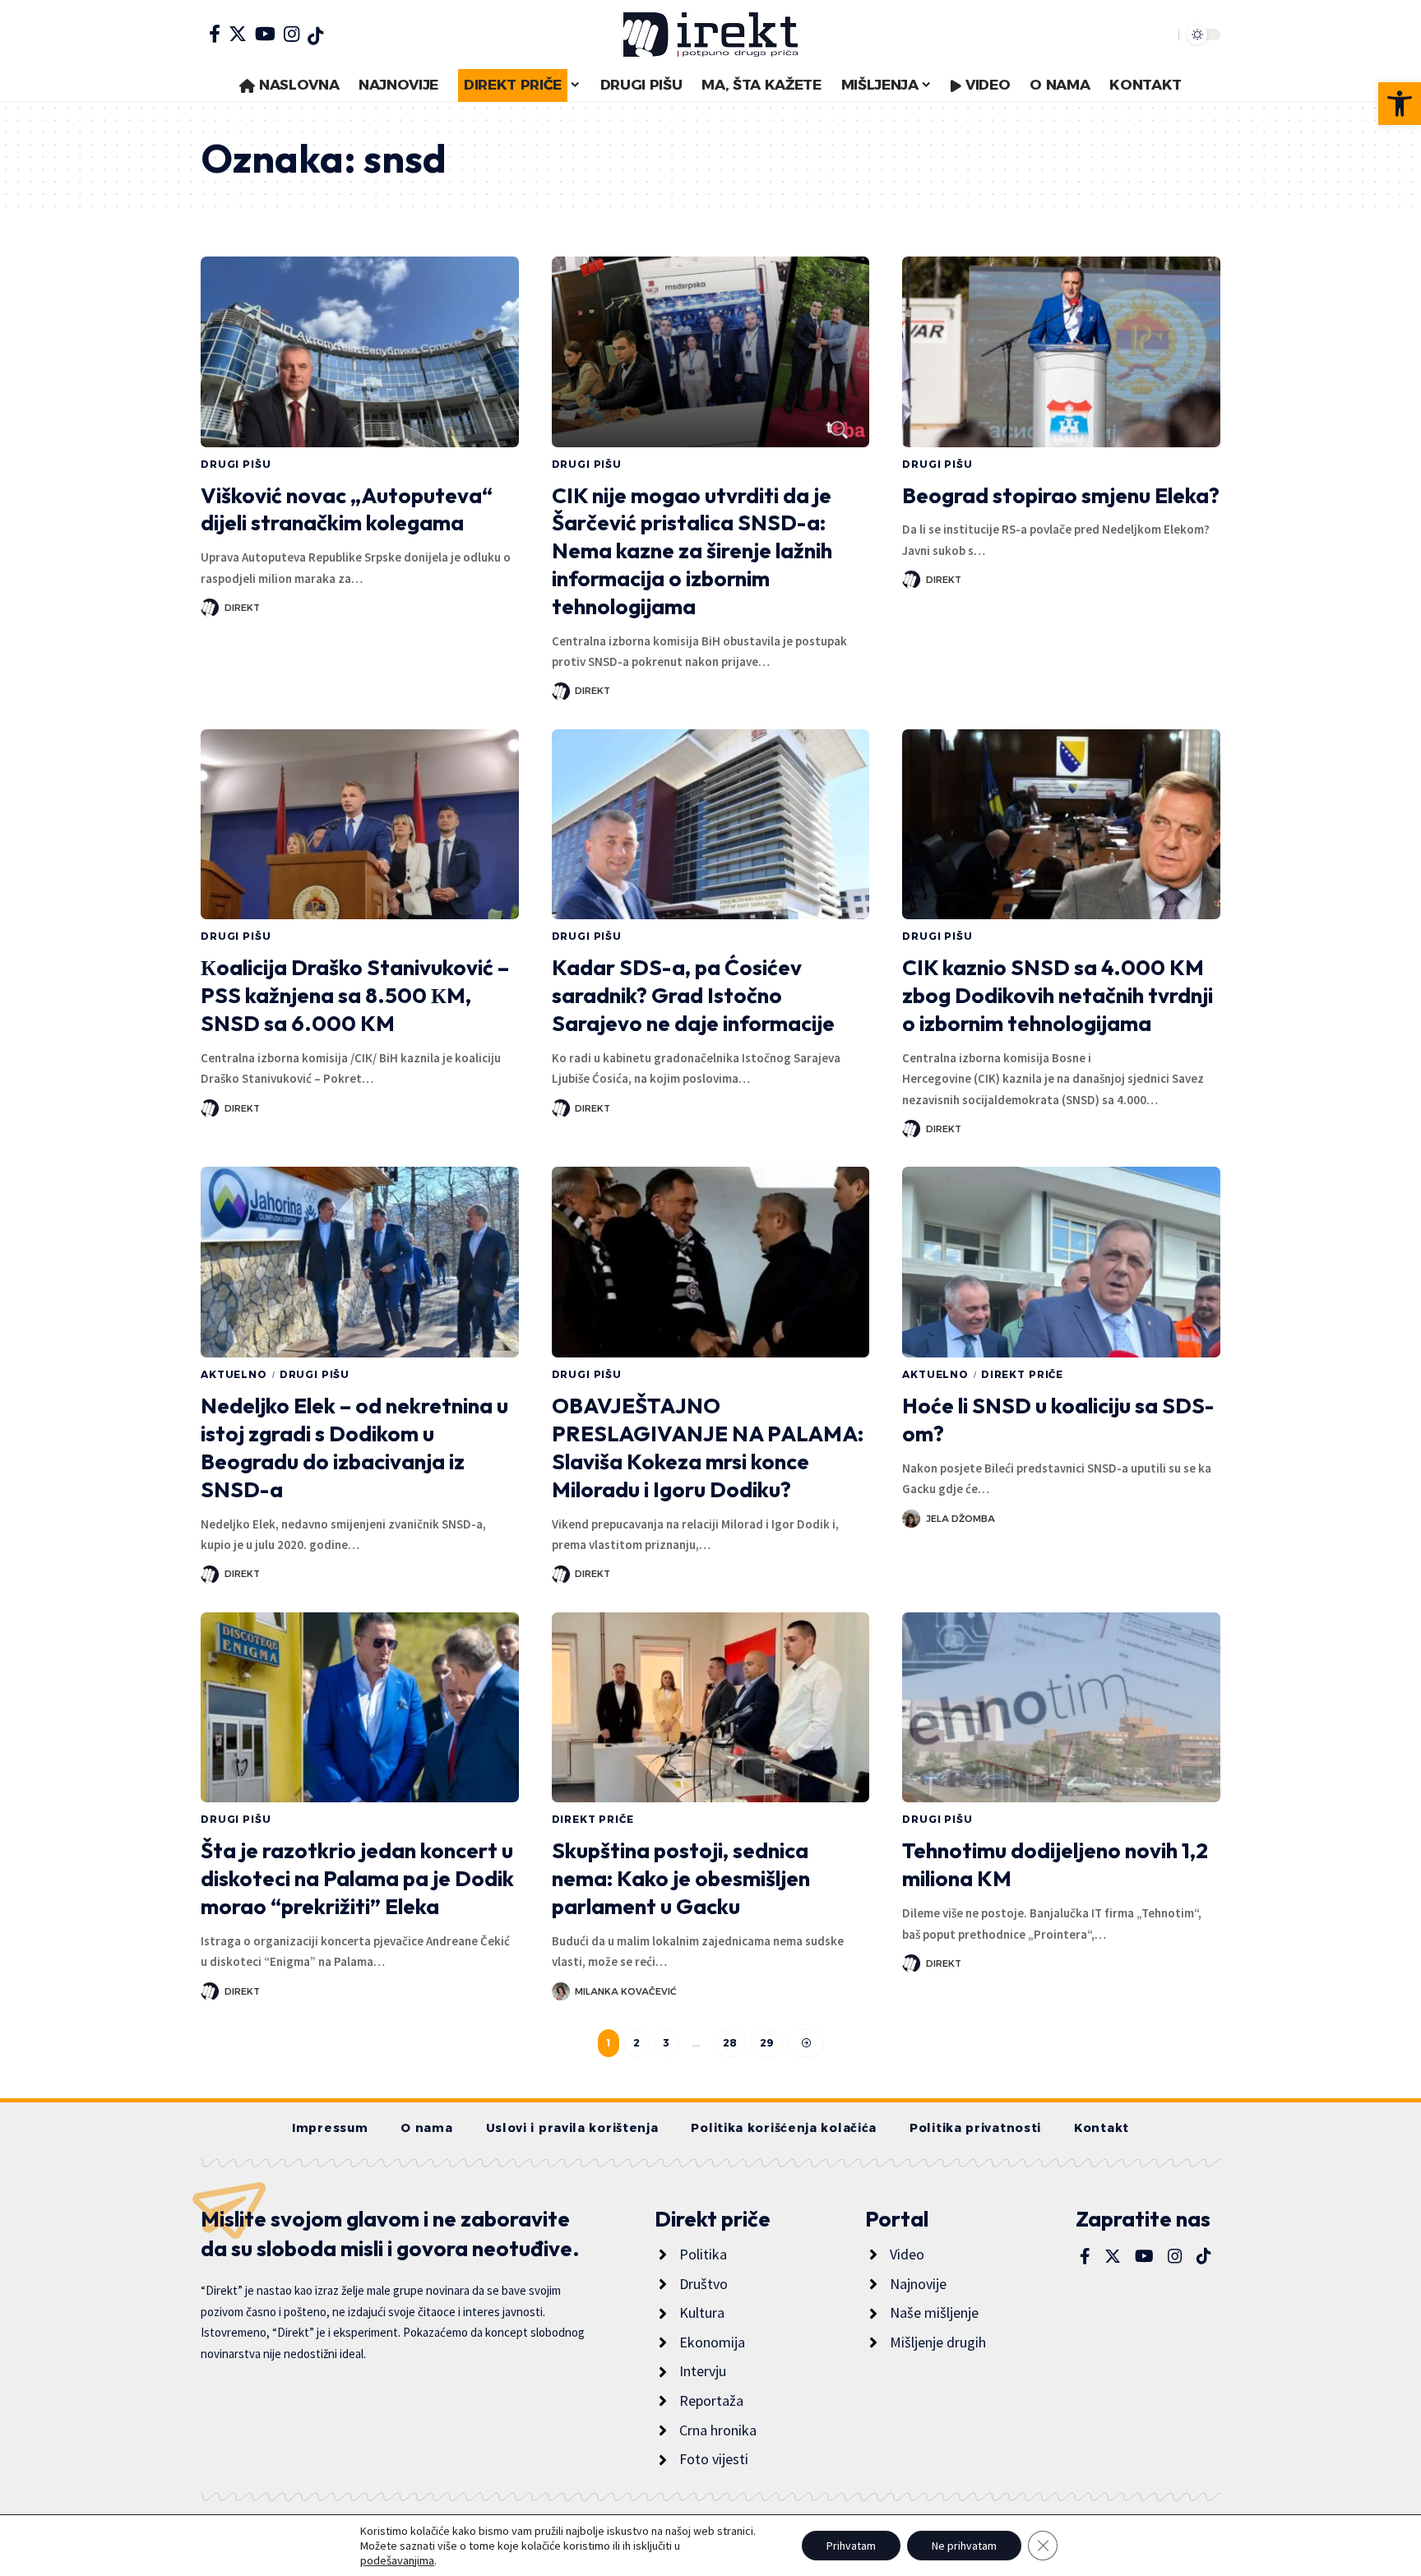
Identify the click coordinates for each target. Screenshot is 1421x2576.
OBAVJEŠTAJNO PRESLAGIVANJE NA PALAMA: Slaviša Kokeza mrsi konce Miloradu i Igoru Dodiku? (708, 1447)
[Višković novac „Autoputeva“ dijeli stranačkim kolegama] (360, 352)
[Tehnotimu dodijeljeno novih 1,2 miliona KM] (1061, 1708)
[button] (1400, 104)
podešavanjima (397, 2560)
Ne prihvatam (964, 2546)
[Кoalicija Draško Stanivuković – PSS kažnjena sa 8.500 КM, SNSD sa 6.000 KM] (360, 825)
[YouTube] (265, 34)
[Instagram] (292, 34)
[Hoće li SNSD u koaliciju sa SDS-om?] (1061, 1262)
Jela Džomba (960, 1519)
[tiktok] (315, 36)
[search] (1162, 35)
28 (730, 2043)
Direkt (242, 608)
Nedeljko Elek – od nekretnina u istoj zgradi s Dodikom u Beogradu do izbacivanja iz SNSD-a (354, 1447)
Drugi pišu (236, 464)
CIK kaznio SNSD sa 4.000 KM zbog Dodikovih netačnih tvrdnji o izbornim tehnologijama (1058, 995)
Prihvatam (851, 2546)
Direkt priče (1022, 1374)
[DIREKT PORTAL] (710, 35)
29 (767, 2043)
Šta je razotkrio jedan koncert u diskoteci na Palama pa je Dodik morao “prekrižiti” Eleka (357, 1878)
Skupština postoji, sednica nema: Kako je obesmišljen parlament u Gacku (681, 1878)
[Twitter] (238, 34)
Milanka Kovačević (626, 1991)
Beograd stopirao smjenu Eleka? (1061, 495)
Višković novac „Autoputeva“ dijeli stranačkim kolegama (347, 509)
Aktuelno (234, 1374)
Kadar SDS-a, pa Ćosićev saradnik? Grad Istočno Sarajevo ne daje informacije (693, 995)
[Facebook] (215, 34)
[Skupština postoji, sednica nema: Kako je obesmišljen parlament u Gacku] (711, 1708)
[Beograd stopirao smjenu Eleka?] (1061, 352)
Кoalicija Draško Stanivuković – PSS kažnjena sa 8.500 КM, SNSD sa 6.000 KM (355, 995)
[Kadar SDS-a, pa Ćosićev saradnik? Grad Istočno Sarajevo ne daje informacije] (711, 825)
